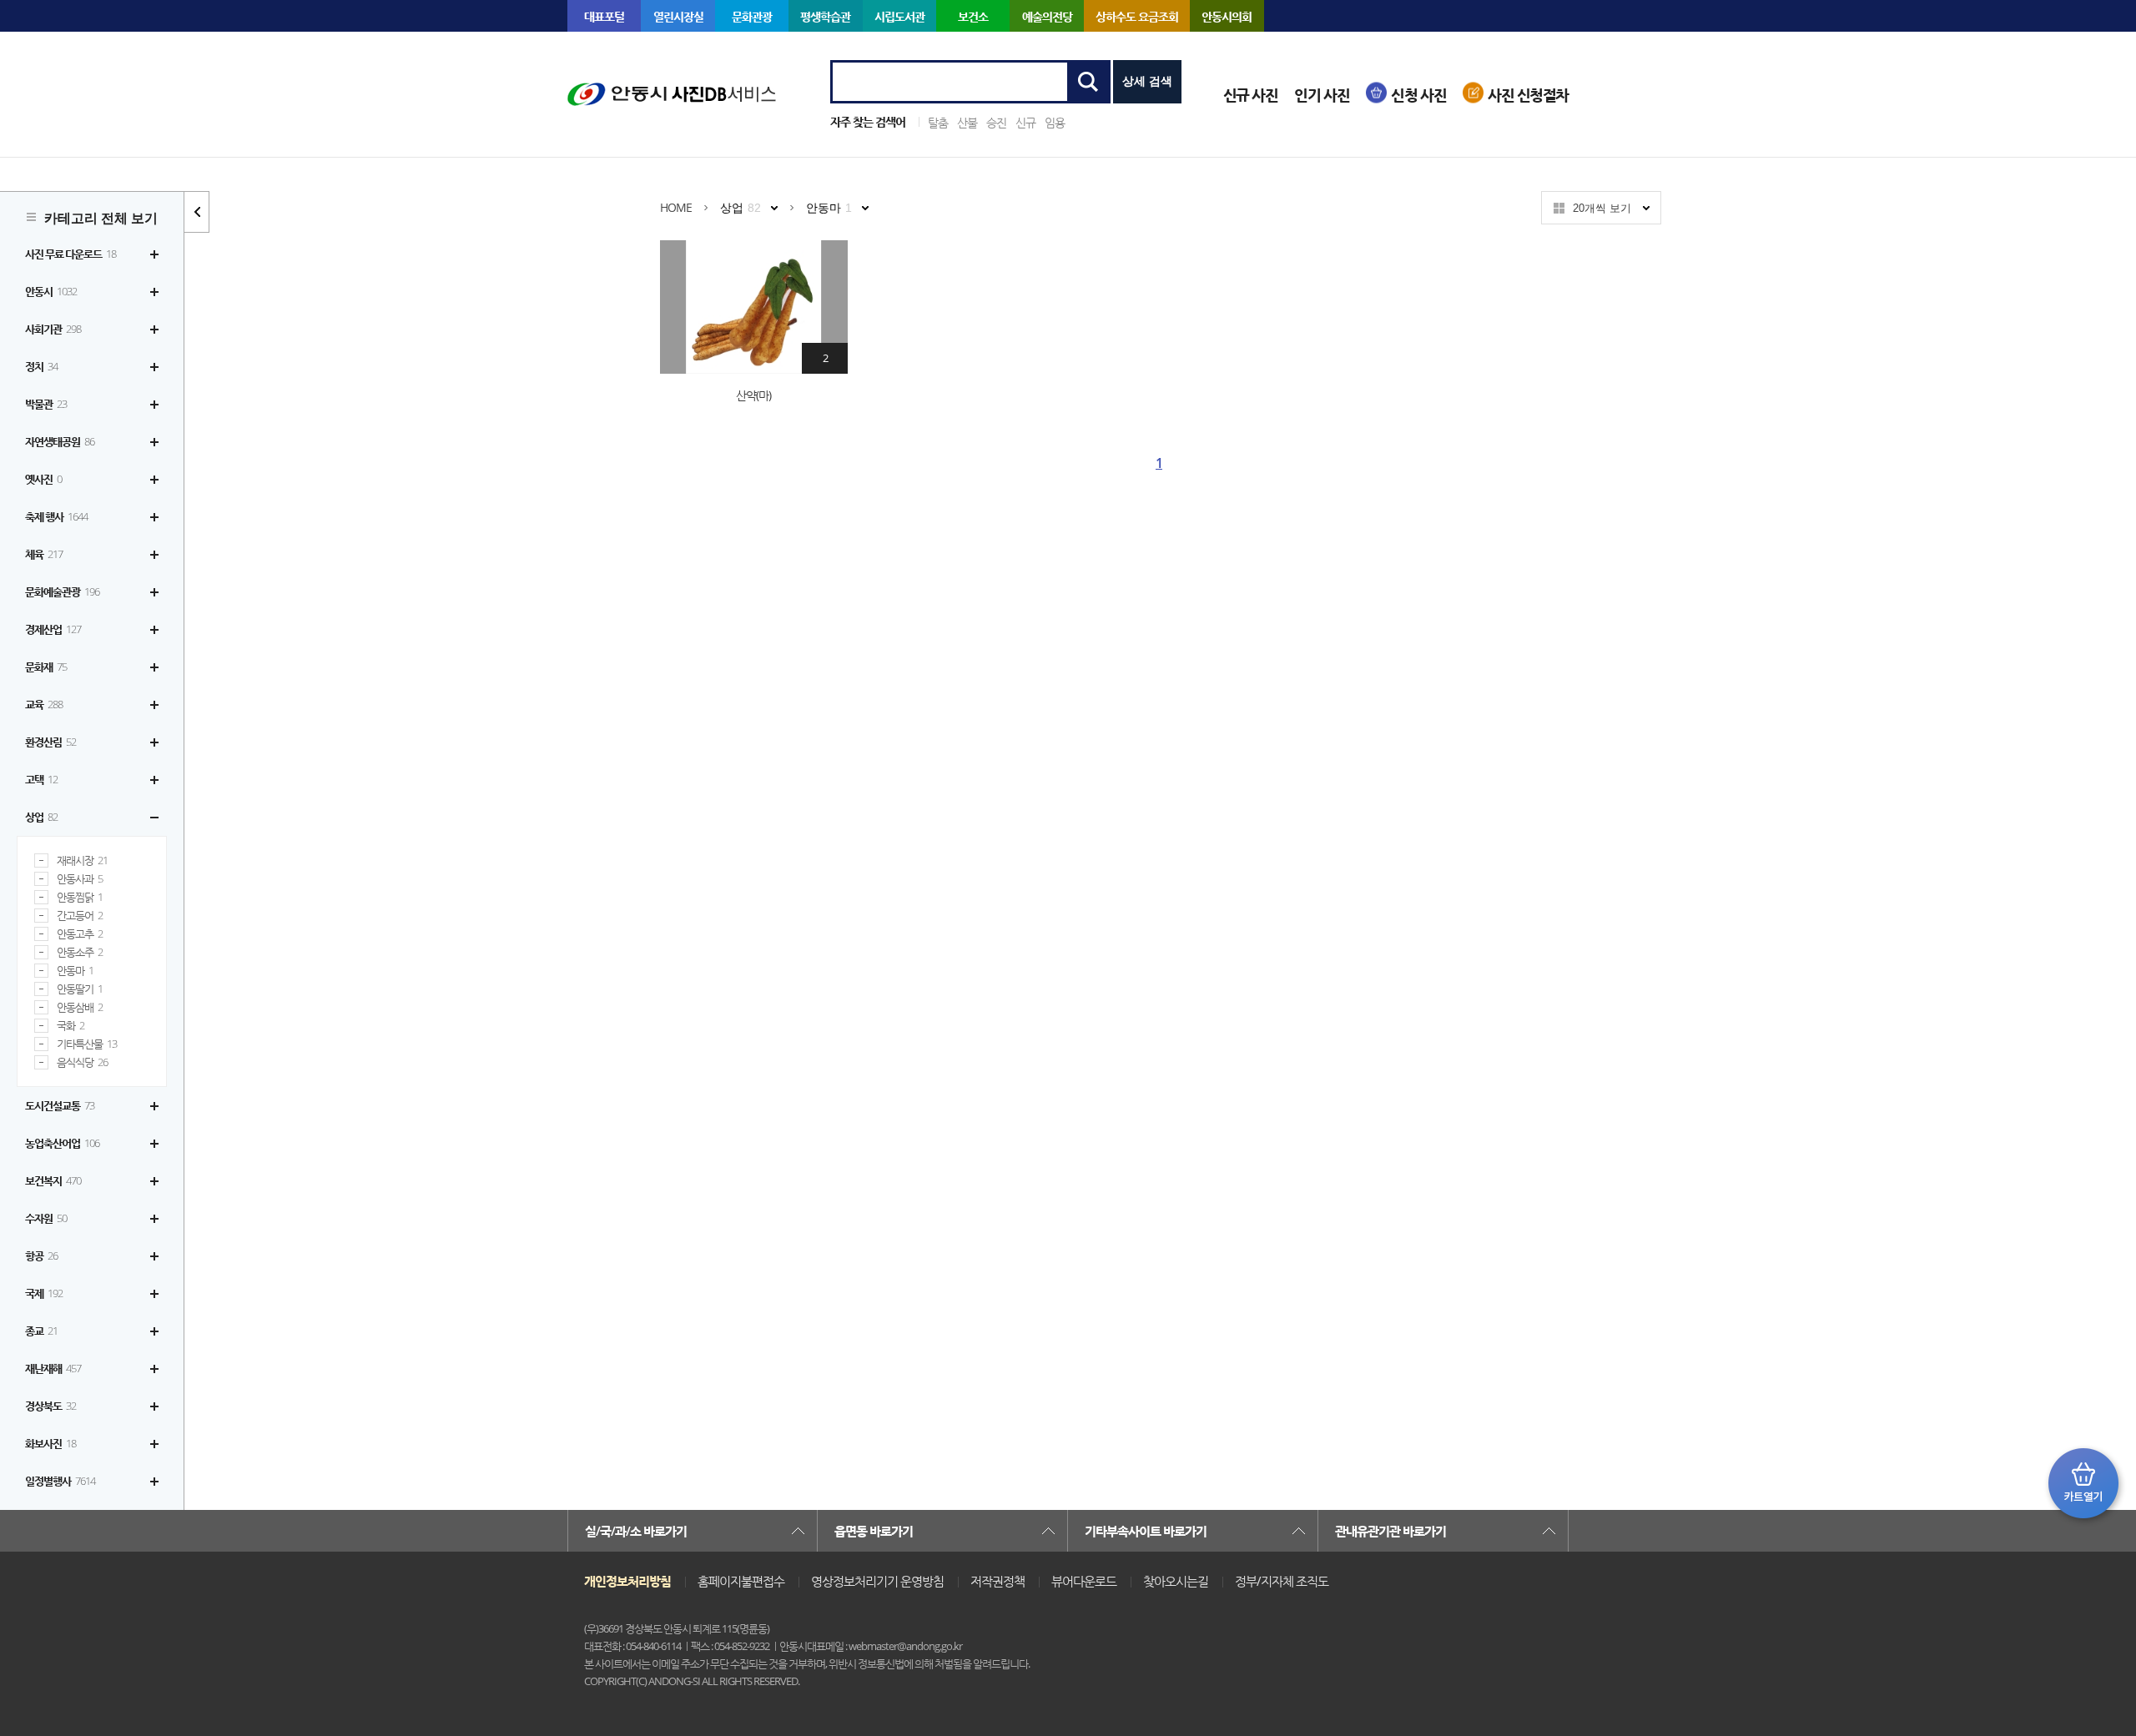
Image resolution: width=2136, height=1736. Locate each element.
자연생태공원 (60, 441)
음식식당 (82, 1062)
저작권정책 (997, 1581)
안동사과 (80, 879)
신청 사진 (1418, 95)
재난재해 (53, 1368)
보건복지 (53, 1180)
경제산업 (53, 629)
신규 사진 (1251, 95)
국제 (44, 1293)
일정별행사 (60, 1481)
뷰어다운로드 (1084, 1581)
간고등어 (80, 916)
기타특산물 (87, 1044)
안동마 (75, 971)
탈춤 (938, 122)
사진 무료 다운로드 (71, 254)
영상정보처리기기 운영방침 (877, 1581)
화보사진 (50, 1443)
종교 (41, 1331)
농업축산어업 (62, 1143)
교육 (44, 704)
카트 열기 (2083, 1483)
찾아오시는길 (1176, 1581)
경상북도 (50, 1406)
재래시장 (82, 860)
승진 (996, 122)
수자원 (46, 1218)
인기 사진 (1322, 95)
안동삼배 (80, 1007)
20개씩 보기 (1602, 208)
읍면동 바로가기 (874, 1531)
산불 (967, 122)
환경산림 (50, 742)
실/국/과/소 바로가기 (636, 1531)
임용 (1055, 122)
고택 (41, 779)
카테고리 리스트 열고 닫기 (197, 212)
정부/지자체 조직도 (1282, 1581)
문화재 (46, 667)
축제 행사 (56, 516)
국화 (71, 1026)
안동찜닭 (80, 897)
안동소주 (80, 952)
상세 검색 (1147, 81)
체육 (44, 554)
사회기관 (53, 329)
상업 (41, 817)
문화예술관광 (62, 591)
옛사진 (43, 479)
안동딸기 (80, 989)
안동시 (51, 291)
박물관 (46, 404)
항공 (41, 1255)
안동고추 (80, 934)
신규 (1025, 122)
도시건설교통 (60, 1105)
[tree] (92, 868)
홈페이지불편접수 (741, 1581)
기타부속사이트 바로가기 (1146, 1531)
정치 (41, 366)
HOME (676, 207)
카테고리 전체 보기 (101, 218)
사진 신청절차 (1528, 95)
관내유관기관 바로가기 (1390, 1531)
